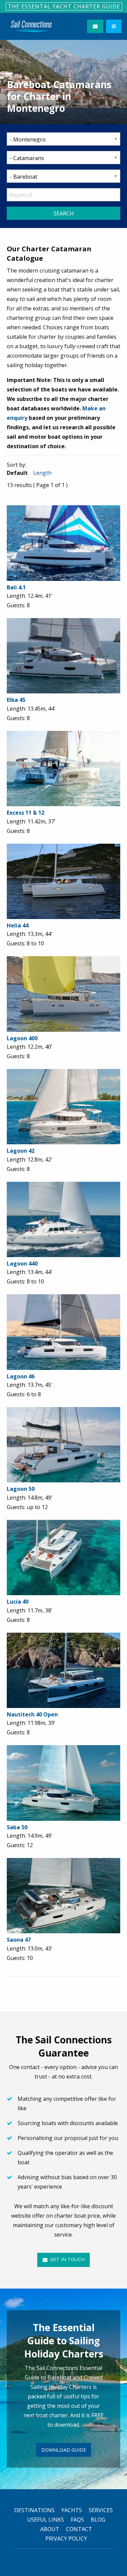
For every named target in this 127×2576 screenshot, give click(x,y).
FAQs (77, 2520)
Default (17, 473)
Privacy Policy (66, 2539)
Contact (79, 2529)
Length (42, 473)
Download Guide (64, 2450)
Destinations (34, 2510)
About (50, 2529)
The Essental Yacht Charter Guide (64, 6)
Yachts (72, 2510)
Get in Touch (67, 2259)
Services (101, 2510)
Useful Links (46, 2520)
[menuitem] (31, 26)
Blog (98, 2520)
